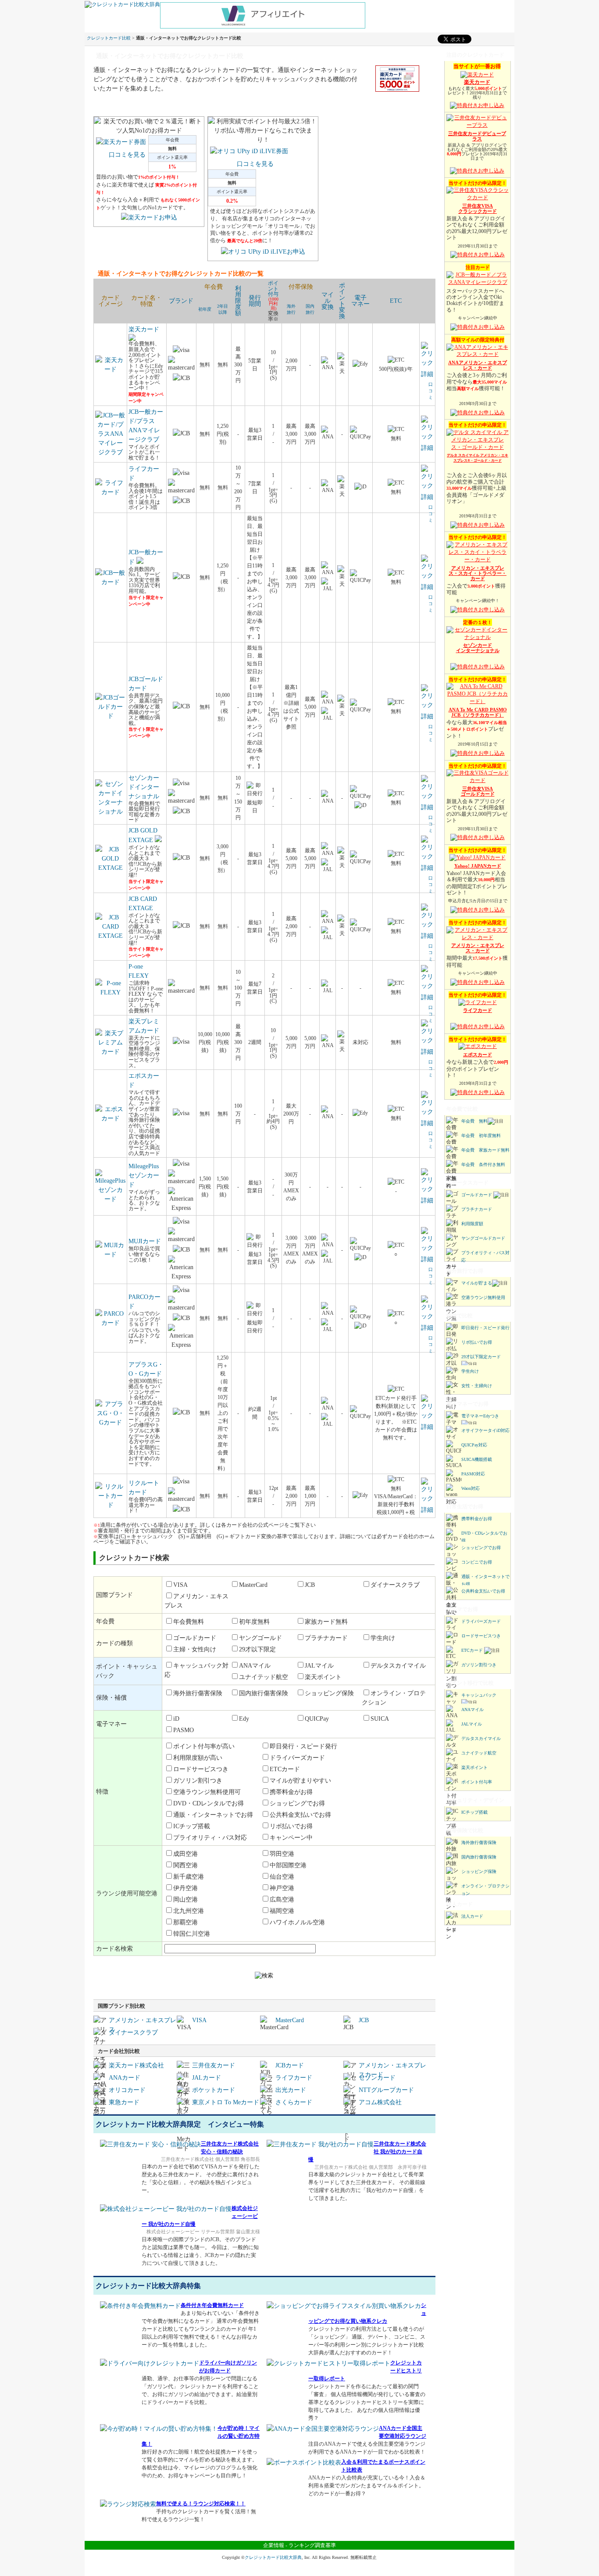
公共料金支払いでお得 (483, 1591)
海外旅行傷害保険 (479, 1842)
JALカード (207, 2078)
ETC (396, 301)
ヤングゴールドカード (483, 1238)
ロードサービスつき (481, 1636)
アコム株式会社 (380, 2102)
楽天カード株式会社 (136, 2065)
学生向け (470, 1371)
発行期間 (255, 301)
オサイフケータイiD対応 (485, 1430)
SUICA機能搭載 (477, 1459)
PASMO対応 (473, 1474)
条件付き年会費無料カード (212, 2305)
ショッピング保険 (479, 1871)
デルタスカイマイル (481, 1738)
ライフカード (294, 2078)
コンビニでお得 (477, 1562)
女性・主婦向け (477, 1386)
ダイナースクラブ (133, 2032)
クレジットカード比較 (109, 38)
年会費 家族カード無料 (485, 1150)
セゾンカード (377, 2078)
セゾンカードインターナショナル (144, 787)
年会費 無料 (474, 1121)
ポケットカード (214, 2090)
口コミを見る (127, 155)
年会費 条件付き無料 (483, 1164)
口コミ (431, 391)
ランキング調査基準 (312, 2545)
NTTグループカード (386, 2090)
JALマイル (472, 1724)
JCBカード (290, 2065)
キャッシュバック (479, 1695)
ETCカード (472, 1650)
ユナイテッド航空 (479, 1753)
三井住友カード (214, 2065)
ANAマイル (472, 1710)
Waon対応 (471, 1488)
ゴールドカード (477, 1195)
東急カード (124, 2102)
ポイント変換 (342, 301)
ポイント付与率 (477, 1782)
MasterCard (290, 2020)
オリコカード (127, 2090)
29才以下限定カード (481, 1357)
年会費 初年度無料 (481, 1136)
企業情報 (274, 2545)
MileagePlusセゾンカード (144, 1175)
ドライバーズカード (481, 1621)
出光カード (291, 2090)
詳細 (427, 374)
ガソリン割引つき (479, 1665)
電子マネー (360, 301)
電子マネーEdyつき (480, 1416)
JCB (364, 2020)
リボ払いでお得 (477, 1342)
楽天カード (144, 329)
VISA (199, 2020)
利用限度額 (238, 301)
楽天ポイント (474, 1767)
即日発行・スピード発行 (485, 1328)
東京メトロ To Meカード (226, 2102)
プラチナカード (477, 1209)
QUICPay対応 (474, 1445)
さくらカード (294, 2102)
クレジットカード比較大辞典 (273, 2557)
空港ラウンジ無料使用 (483, 1297)
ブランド (181, 301)
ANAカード (125, 2078)
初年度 (205, 309)
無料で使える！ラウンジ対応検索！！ (201, 2504)
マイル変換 (328, 301)
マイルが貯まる (477, 1283)
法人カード (472, 1916)
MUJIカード (145, 1241)
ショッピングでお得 (481, 1548)
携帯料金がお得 (477, 1519)
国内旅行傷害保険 (479, 1857)
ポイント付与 (273, 289)
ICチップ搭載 (474, 1812)
